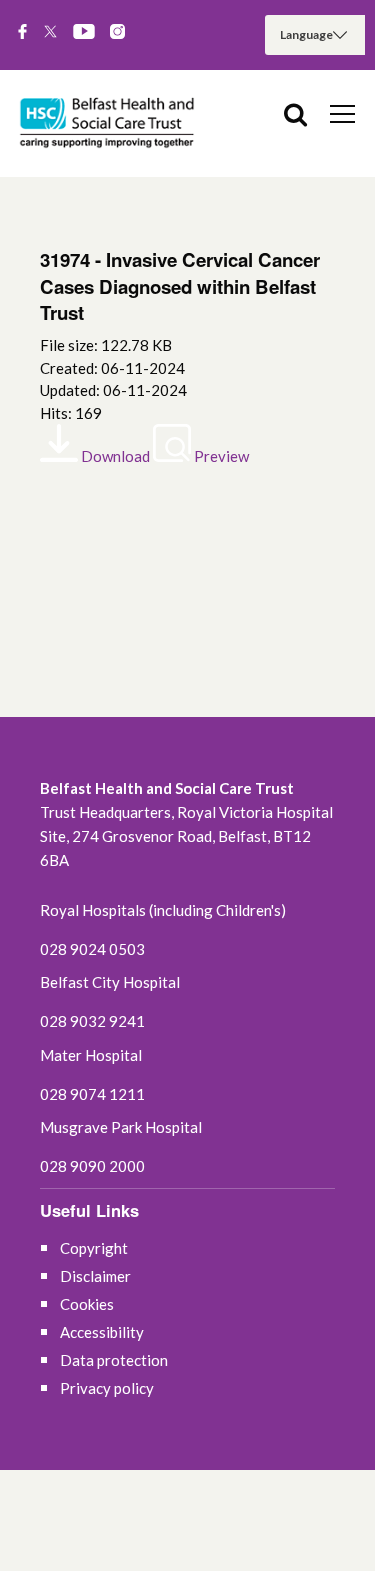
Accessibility (102, 1332)
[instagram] (117, 33)
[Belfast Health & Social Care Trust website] (110, 123)
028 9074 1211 (92, 1094)
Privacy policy (107, 1388)
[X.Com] (50, 33)
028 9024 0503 (92, 949)
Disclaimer (95, 1276)
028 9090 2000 (92, 1166)
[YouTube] (84, 33)
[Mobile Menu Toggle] (342, 113)
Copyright (94, 1248)
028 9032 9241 (92, 1021)
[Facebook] (22, 33)
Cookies (87, 1304)
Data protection (114, 1360)
